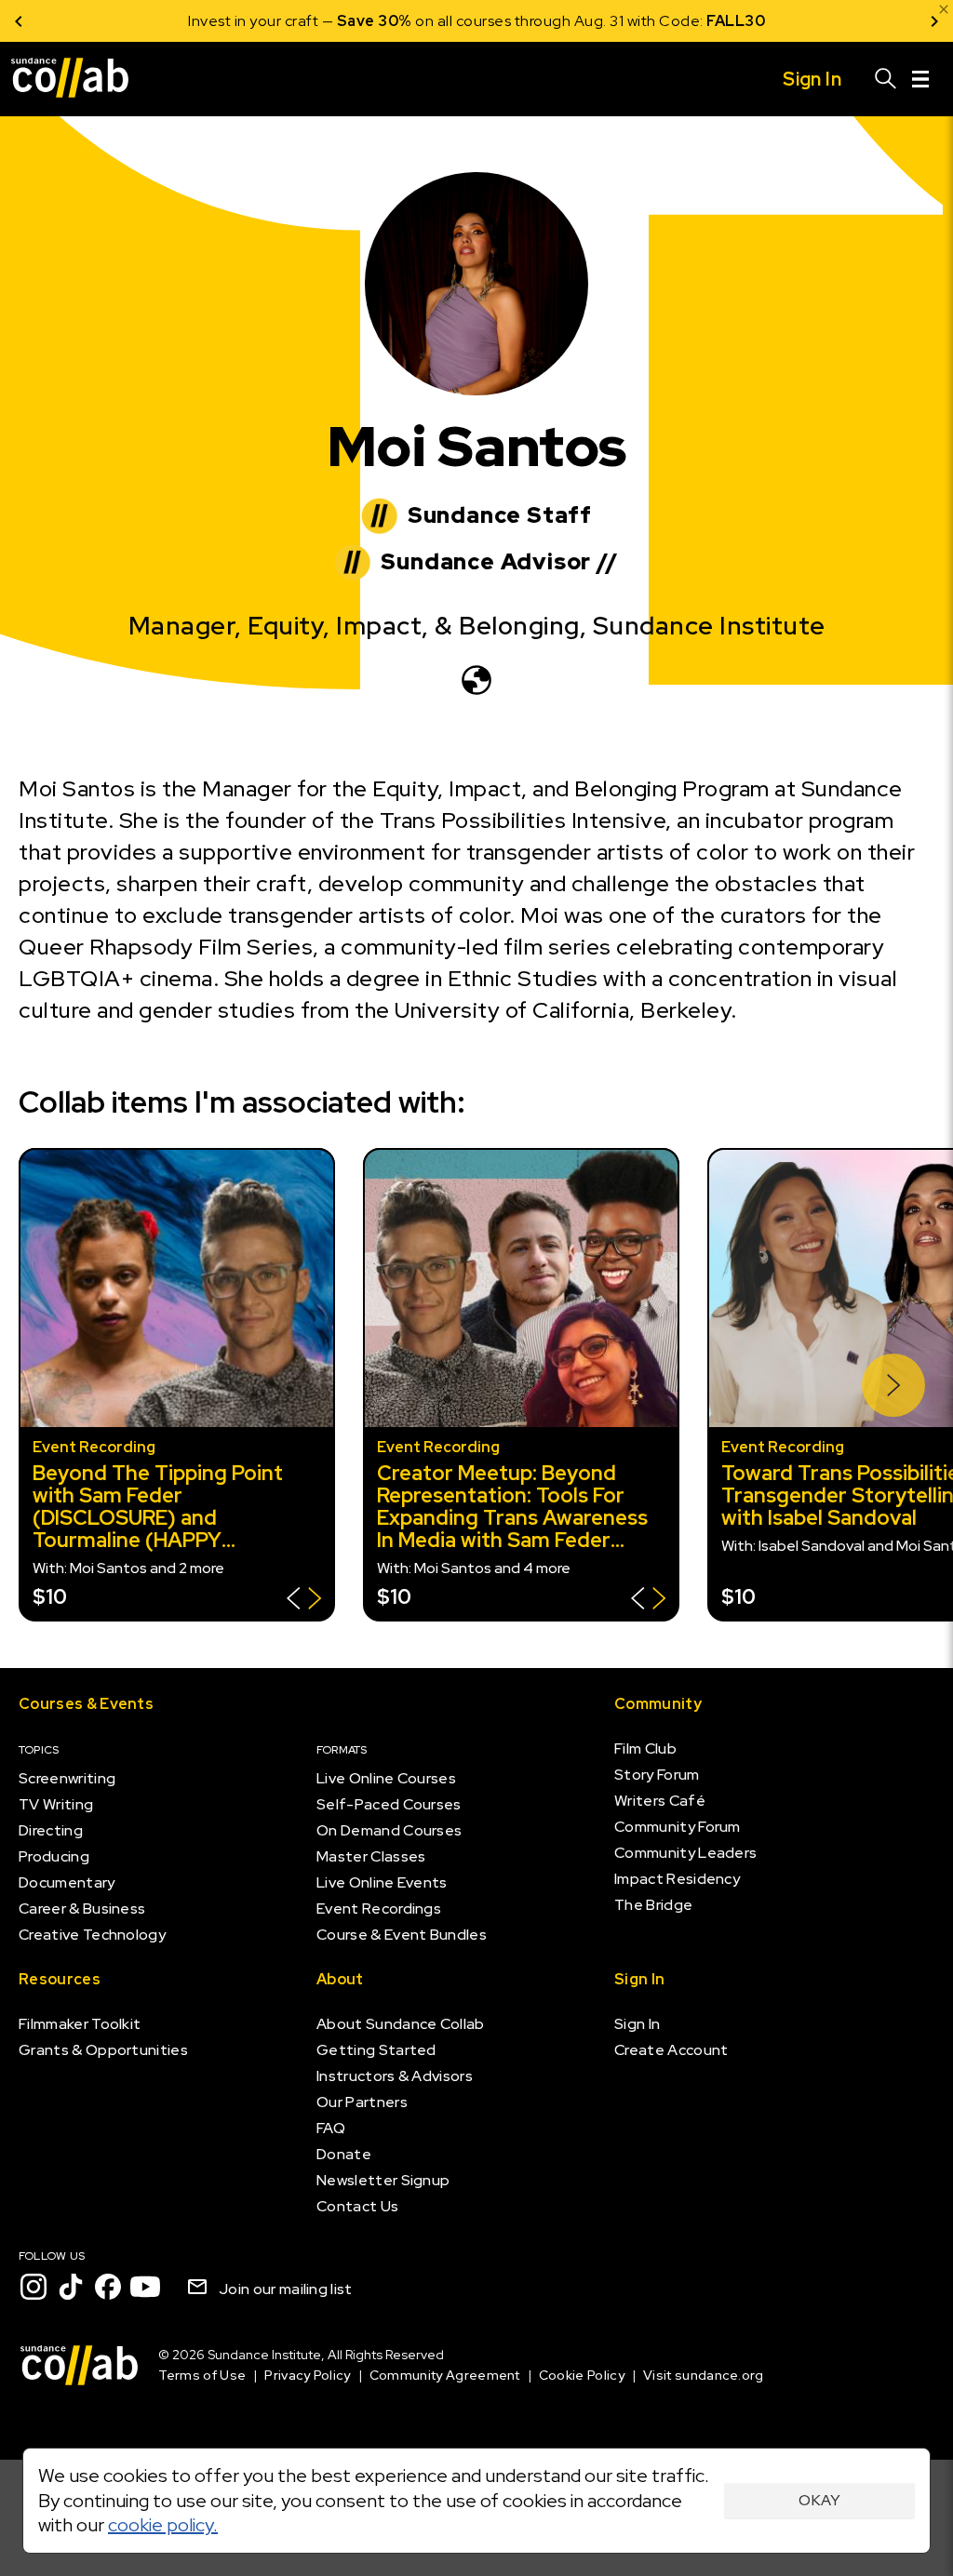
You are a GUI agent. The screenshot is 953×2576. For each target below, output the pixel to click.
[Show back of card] (304, 1601)
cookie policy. (163, 2525)
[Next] (934, 21)
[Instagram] (34, 2287)
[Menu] (920, 79)
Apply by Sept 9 (699, 21)
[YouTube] (145, 2287)
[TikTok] (71, 2287)
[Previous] (19, 21)
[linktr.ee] (476, 680)
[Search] (886, 79)
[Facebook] (108, 2287)
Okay (819, 2500)
